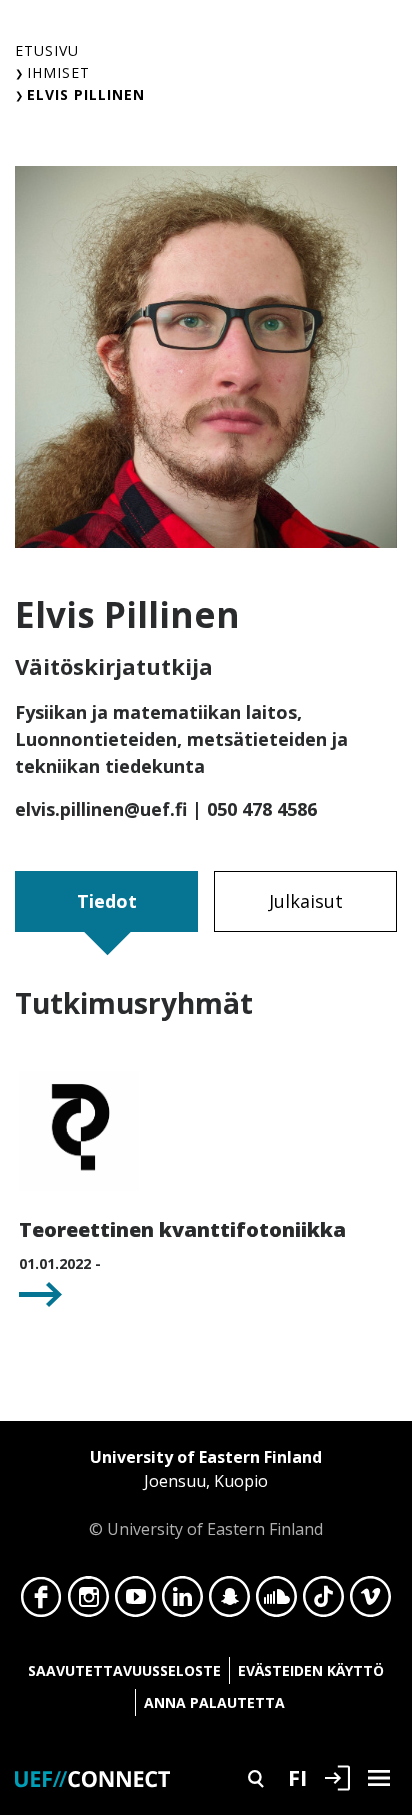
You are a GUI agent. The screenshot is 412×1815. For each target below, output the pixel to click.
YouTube (135, 1602)
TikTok (323, 1602)
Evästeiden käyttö (311, 1670)
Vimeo (370, 1602)
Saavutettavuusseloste (124, 1670)
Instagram (88, 1602)
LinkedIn (182, 1602)
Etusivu (47, 50)
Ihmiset (58, 72)
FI (297, 1777)
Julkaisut (306, 901)
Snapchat (229, 1602)
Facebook (41, 1602)
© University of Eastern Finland (206, 1493)
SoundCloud (276, 1602)
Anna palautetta (214, 1702)
